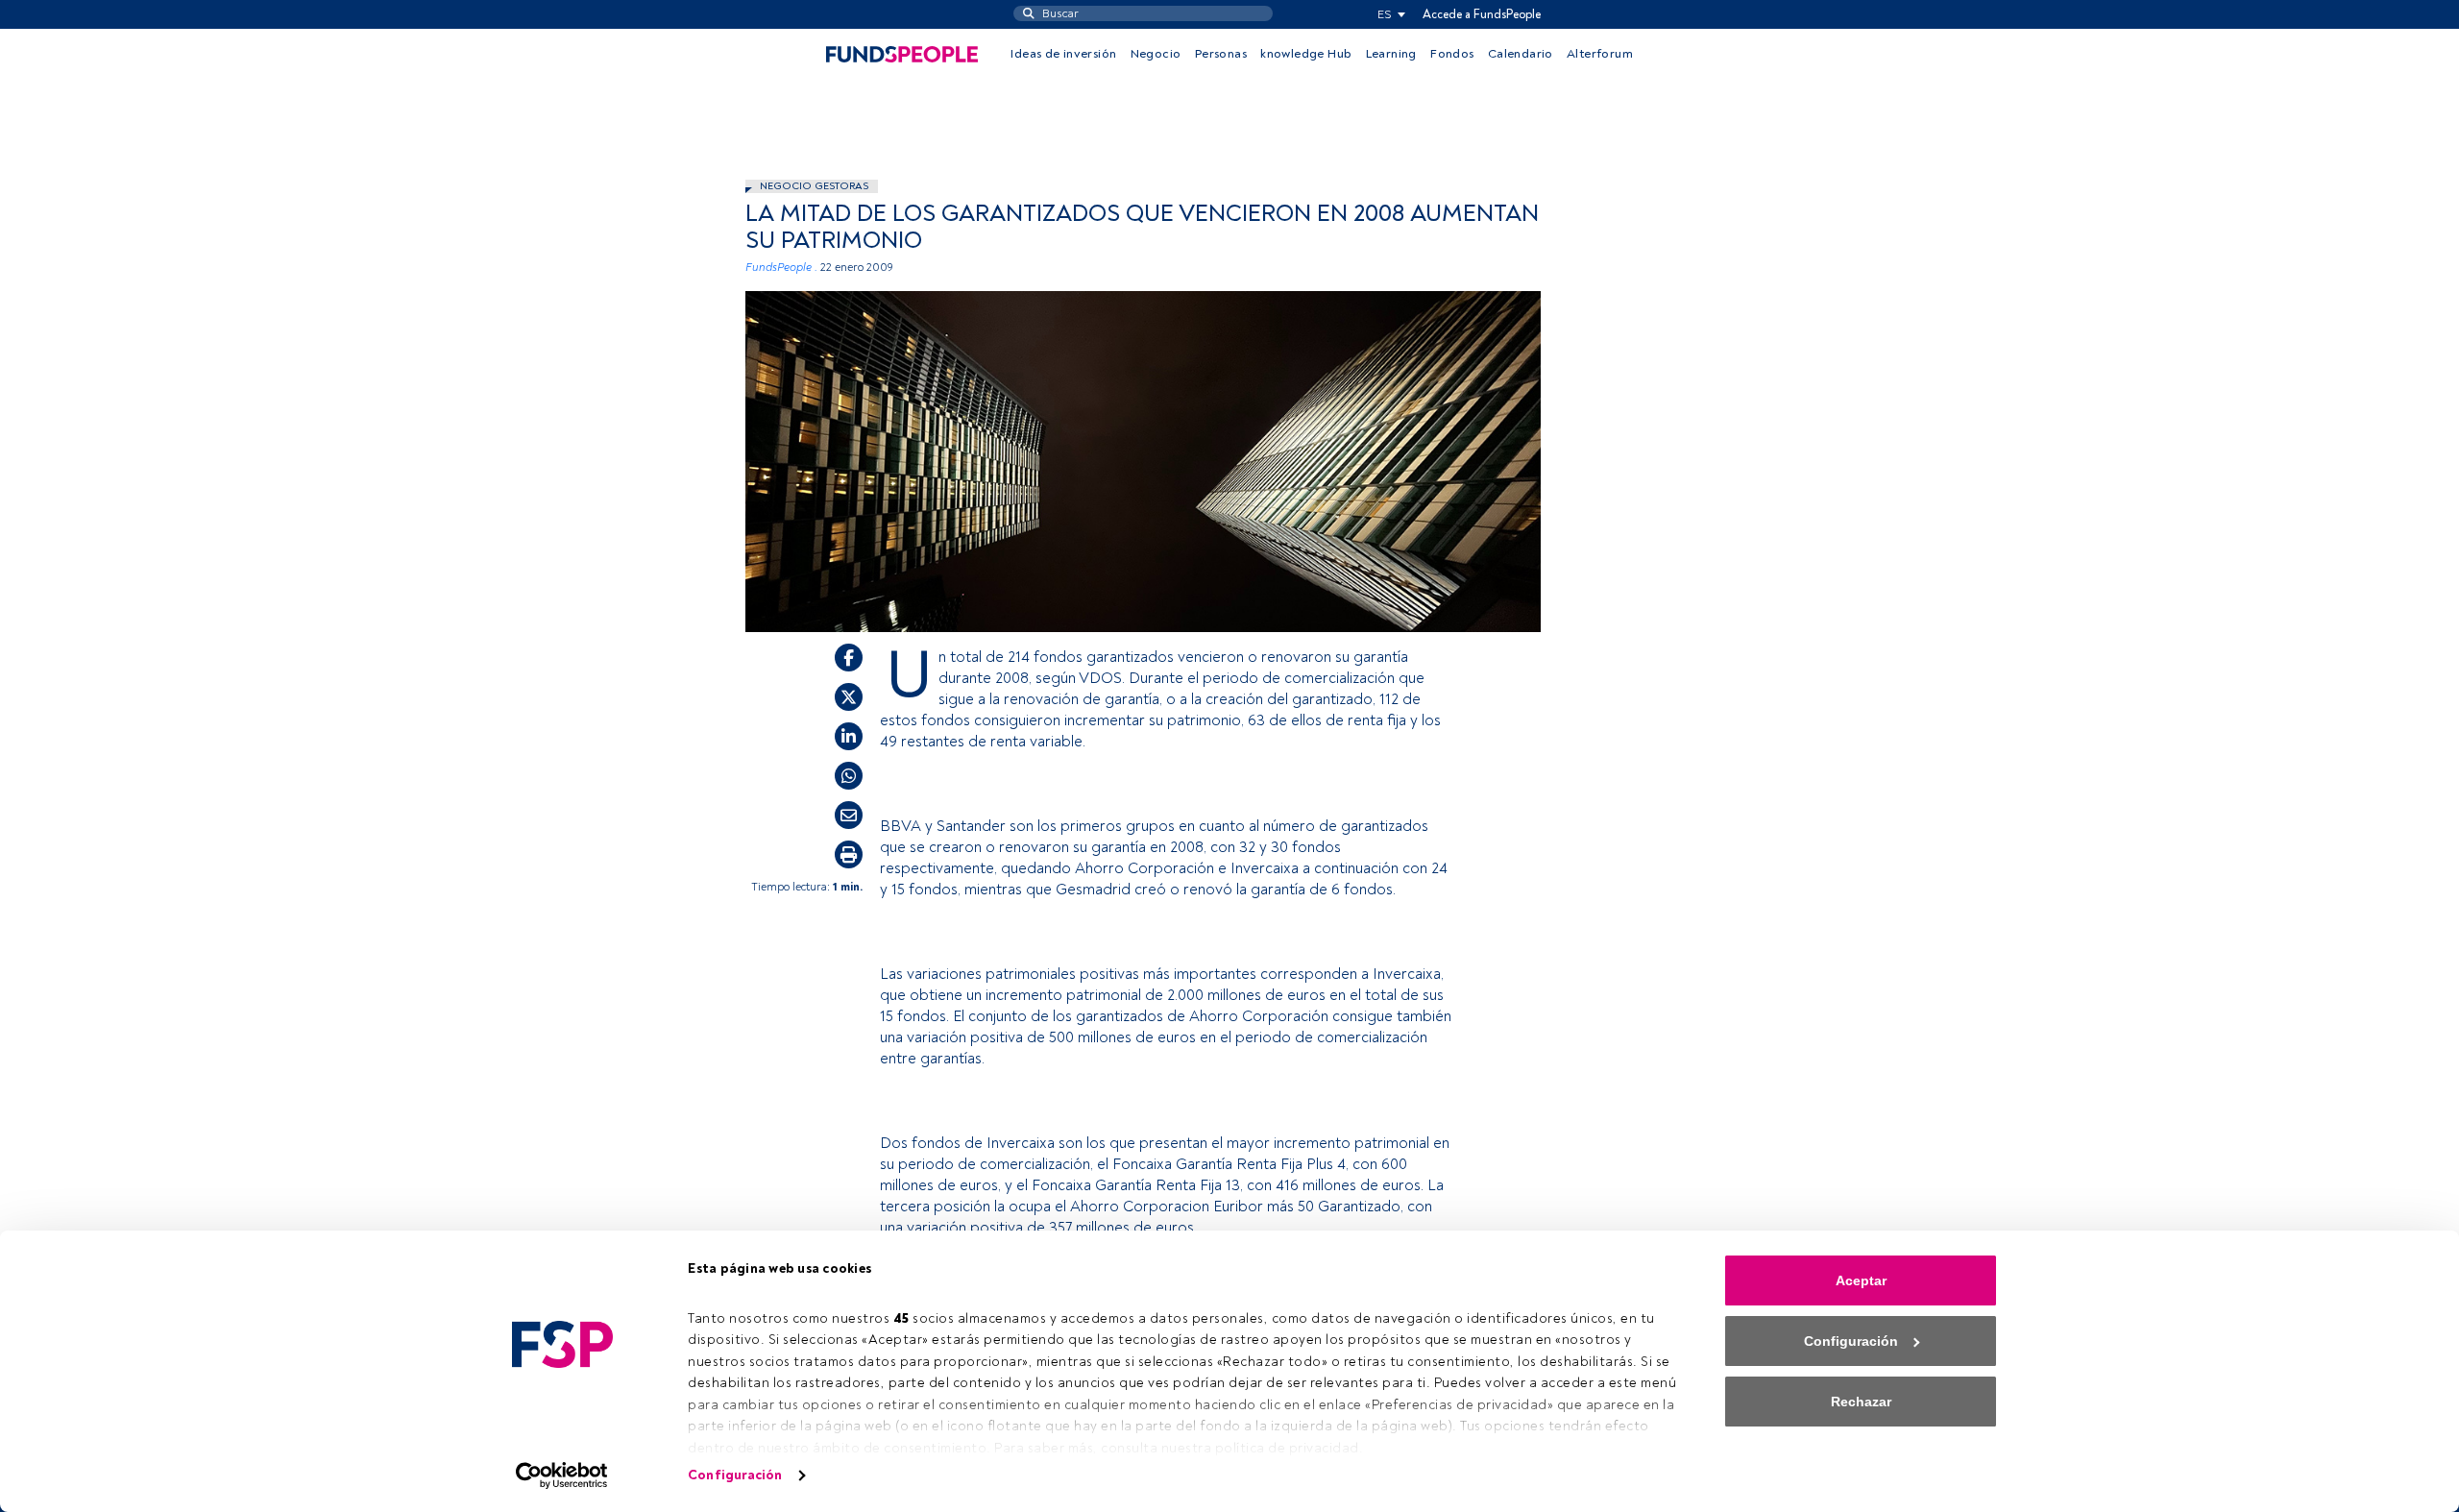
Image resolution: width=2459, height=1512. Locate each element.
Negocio (1156, 54)
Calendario (1521, 54)
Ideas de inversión (1063, 54)
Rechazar (1861, 1402)
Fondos (1452, 54)
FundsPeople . (781, 268)
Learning (1391, 54)
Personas (1221, 54)
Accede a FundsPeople (1482, 14)
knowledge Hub (1306, 54)
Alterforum (1600, 54)
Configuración (735, 1475)
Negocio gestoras (814, 186)
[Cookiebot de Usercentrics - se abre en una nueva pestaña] (562, 1475)
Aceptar (1861, 1280)
